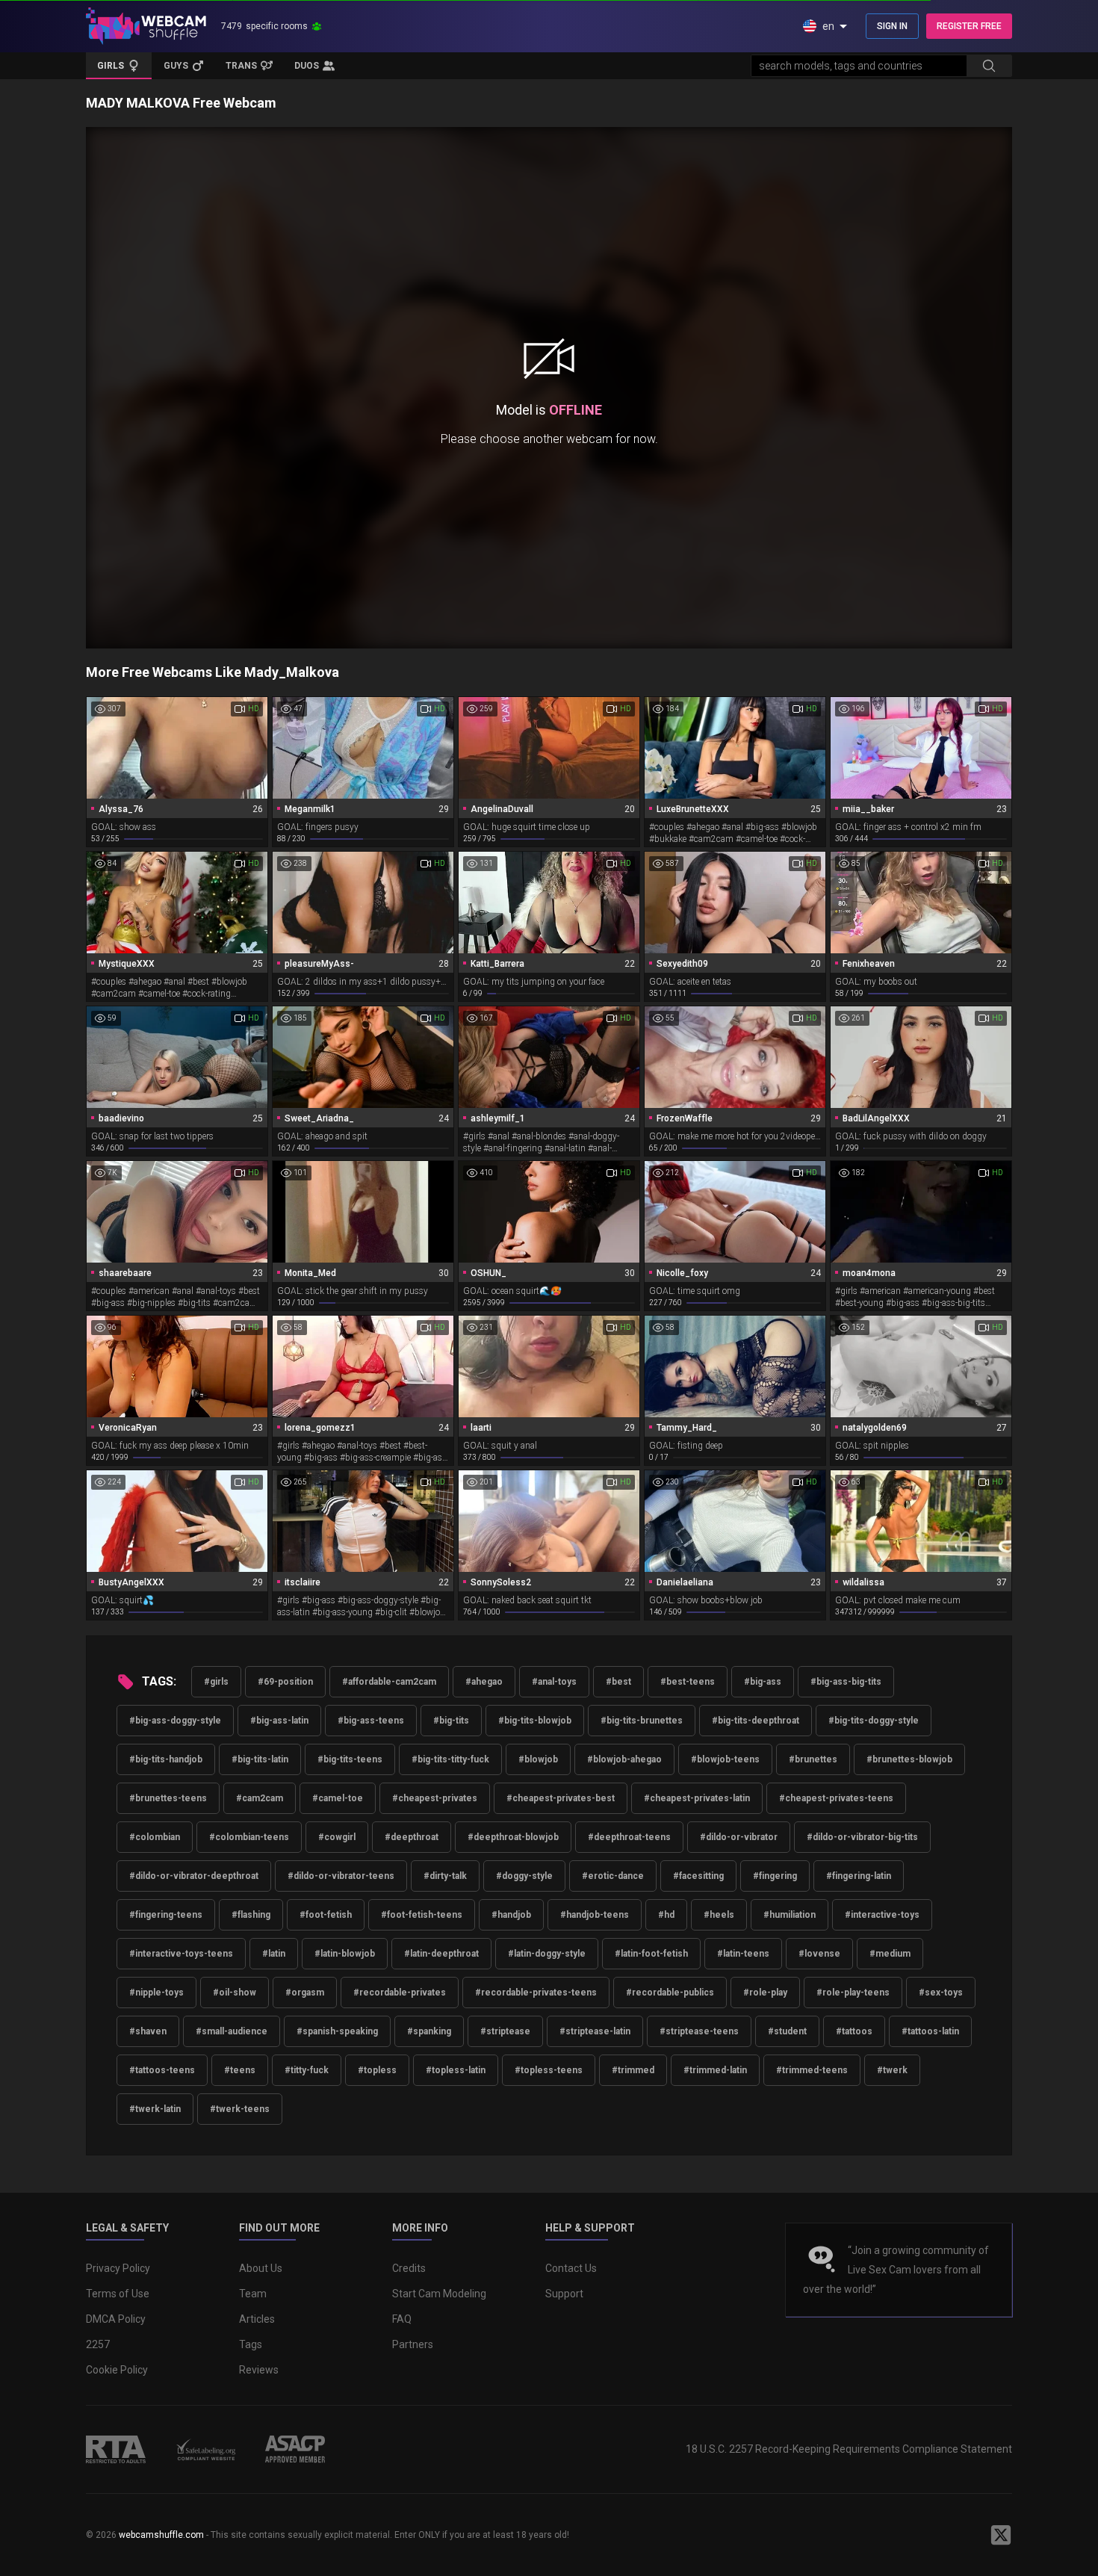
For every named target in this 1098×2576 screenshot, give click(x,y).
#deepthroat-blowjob (513, 1837)
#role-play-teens (853, 1993)
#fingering (775, 1876)
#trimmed (633, 2070)
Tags (251, 2344)
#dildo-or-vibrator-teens (341, 1876)
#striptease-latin (595, 2031)
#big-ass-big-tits (846, 1682)
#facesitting (698, 1876)
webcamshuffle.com (161, 2535)
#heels (719, 1915)
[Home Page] (146, 26)
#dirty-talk (445, 1876)
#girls (216, 1682)
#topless (377, 2070)
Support (564, 2294)
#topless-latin (456, 2070)
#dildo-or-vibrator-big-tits (862, 1837)
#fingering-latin (859, 1876)
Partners (413, 2344)
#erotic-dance (613, 1876)
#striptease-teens (699, 2031)
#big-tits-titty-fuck (450, 1759)
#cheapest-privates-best (561, 1798)
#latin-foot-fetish (651, 1954)
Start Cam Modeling (439, 2294)
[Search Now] (989, 66)
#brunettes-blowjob (909, 1759)
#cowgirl (337, 1837)
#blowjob (538, 1759)
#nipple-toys (156, 1993)
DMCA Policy (116, 2319)
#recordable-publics (670, 1993)
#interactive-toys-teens (181, 1954)
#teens (240, 2070)
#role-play (765, 1993)
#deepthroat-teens (629, 1837)
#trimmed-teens (812, 2070)
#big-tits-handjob (166, 1759)
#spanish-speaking (337, 2031)
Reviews (259, 2370)
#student (787, 2031)
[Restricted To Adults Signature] (116, 2449)
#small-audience (232, 2031)
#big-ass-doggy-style (175, 1721)
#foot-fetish (326, 1915)
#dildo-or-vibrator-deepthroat (194, 1876)
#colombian (155, 1837)
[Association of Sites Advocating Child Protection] (295, 2449)
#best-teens (688, 1682)
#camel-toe (338, 1798)
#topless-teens (549, 2070)
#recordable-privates (400, 1993)
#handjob (511, 1915)
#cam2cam (260, 1798)
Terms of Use (118, 2294)
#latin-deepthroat (441, 1954)
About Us (261, 2268)
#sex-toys (941, 1993)
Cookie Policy (117, 2370)
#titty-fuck (307, 2070)
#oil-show (235, 1993)
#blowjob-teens (725, 1759)
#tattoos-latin (930, 2031)
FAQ (402, 2319)
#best (618, 1682)
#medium (890, 1954)
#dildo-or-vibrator (739, 1837)
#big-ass (763, 1682)
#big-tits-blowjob (535, 1721)
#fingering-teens (166, 1915)
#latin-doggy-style (547, 1954)
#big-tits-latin (260, 1759)
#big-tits (451, 1721)
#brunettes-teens (168, 1798)
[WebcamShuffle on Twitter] (1001, 2535)
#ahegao (484, 1682)
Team (253, 2294)
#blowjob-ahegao (624, 1759)
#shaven (148, 2031)
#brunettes (813, 1759)
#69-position (285, 1682)
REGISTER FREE (969, 26)
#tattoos (854, 2031)
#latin (274, 1954)
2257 (98, 2344)
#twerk (892, 2070)
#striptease (505, 2031)
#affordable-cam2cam (389, 1682)
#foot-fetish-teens (422, 1915)
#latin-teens (743, 1954)
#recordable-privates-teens (536, 1993)
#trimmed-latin (715, 2070)
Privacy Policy (118, 2268)
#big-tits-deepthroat (756, 1721)
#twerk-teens (240, 2109)
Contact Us (571, 2268)
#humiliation (790, 1915)
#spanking (429, 2031)
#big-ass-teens (371, 1721)
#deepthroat (412, 1837)
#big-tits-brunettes (642, 1721)
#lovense (819, 1954)
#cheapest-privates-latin (697, 1798)
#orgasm (305, 1993)
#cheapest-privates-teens (836, 1798)
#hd (666, 1915)
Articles (257, 2319)
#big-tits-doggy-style (874, 1721)
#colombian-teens (249, 1837)
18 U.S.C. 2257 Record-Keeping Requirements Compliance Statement (849, 2449)
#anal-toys (554, 1682)
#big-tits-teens (350, 1759)
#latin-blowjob (345, 1954)
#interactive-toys (882, 1915)
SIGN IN (892, 26)
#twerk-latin (155, 2109)
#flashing (251, 1915)
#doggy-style (524, 1876)
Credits (409, 2268)
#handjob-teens (595, 1915)
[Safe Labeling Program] (205, 2449)
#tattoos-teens (162, 2070)
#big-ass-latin (279, 1721)
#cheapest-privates (435, 1798)
